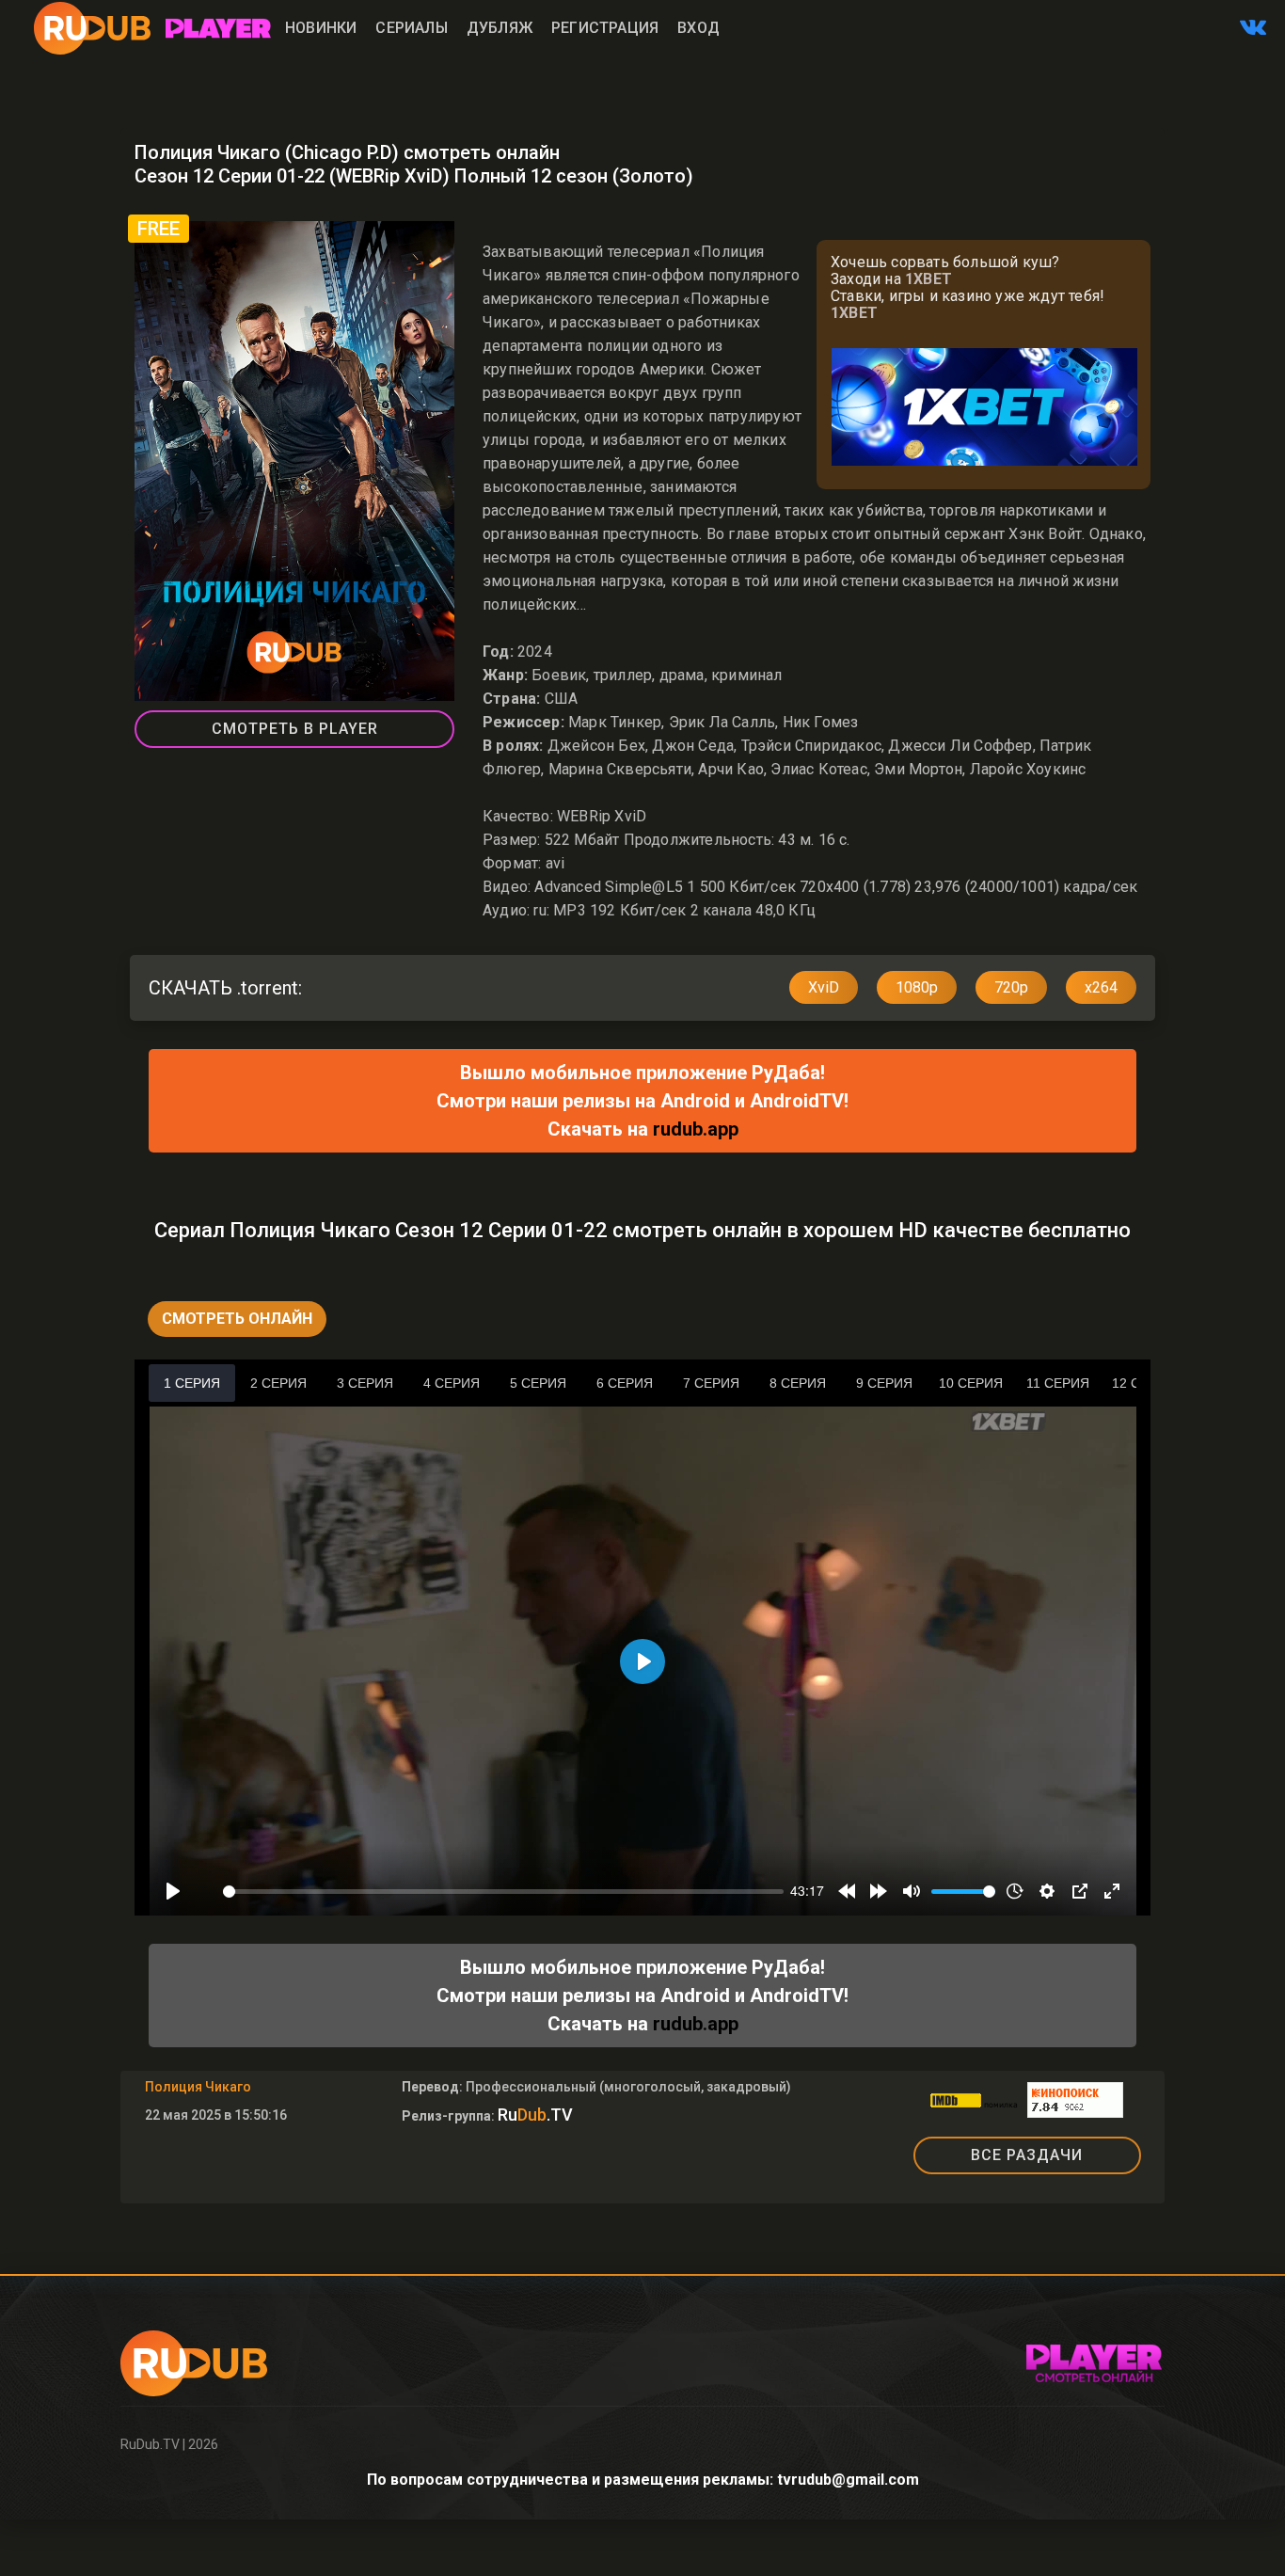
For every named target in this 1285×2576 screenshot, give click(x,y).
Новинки (321, 28)
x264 (1101, 987)
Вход (698, 28)
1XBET (928, 279)
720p (1011, 987)
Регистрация (605, 28)
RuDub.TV (150, 2444)
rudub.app (696, 1129)
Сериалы (411, 28)
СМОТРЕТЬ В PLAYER (295, 729)
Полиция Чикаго (198, 2087)
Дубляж (500, 28)
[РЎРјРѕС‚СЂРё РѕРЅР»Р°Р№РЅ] (218, 28)
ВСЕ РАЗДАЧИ (1027, 2155)
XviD (824, 987)
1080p (917, 987)
